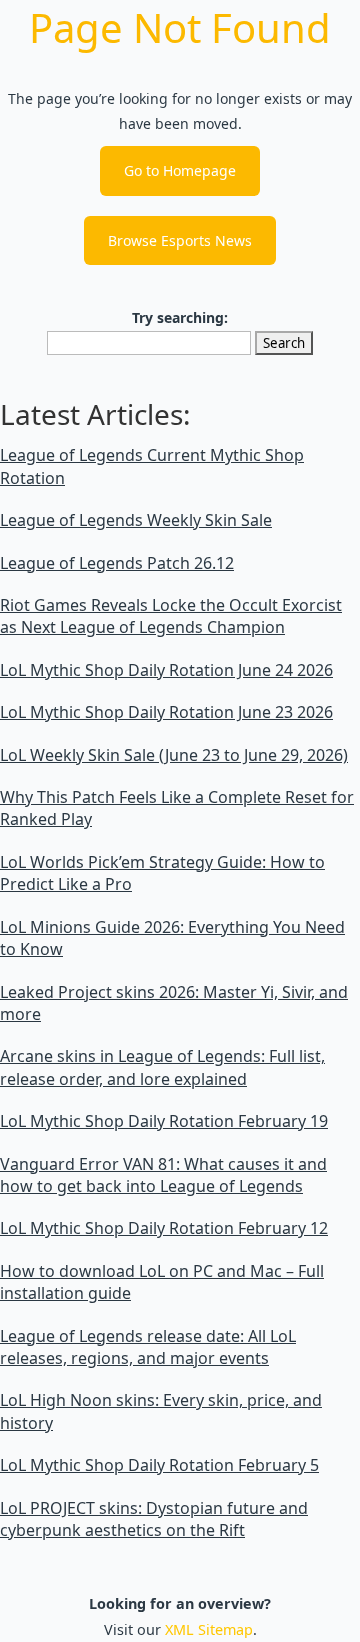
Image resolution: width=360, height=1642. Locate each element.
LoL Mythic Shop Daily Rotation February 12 (164, 1228)
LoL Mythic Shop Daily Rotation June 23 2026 (166, 712)
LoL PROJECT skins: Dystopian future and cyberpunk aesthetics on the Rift (154, 1519)
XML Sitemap (209, 1629)
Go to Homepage (180, 170)
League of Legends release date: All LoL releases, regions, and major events (148, 1347)
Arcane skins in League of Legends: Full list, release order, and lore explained (162, 1067)
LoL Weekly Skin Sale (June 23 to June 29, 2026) (174, 755)
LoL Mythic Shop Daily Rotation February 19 (164, 1121)
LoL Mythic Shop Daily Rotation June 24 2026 (166, 670)
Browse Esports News (180, 240)
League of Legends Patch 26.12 (117, 563)
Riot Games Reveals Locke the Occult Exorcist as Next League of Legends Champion (171, 616)
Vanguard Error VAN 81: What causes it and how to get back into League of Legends (163, 1175)
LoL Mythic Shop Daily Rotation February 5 (159, 1465)
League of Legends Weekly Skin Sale (136, 520)
